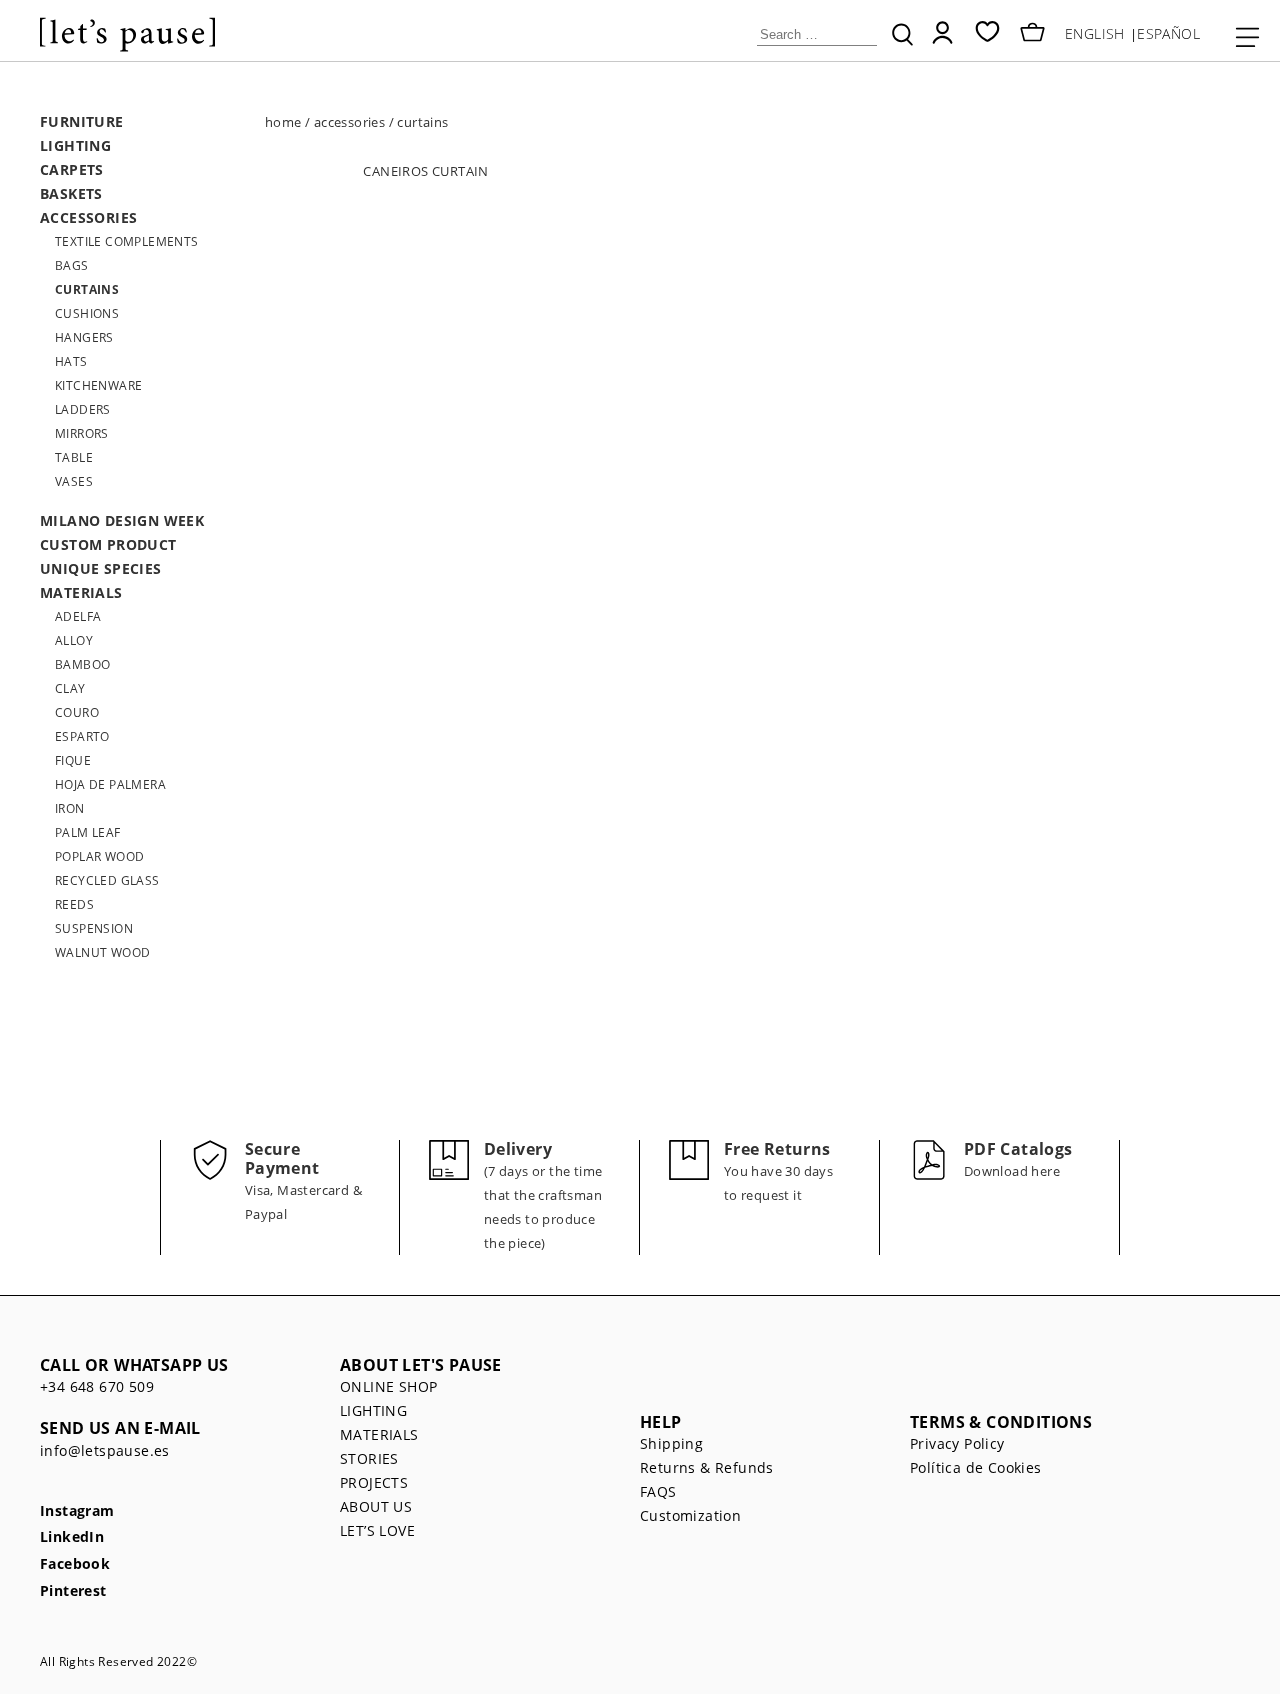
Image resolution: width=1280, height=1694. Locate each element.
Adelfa (78, 616)
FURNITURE (82, 121)
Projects (374, 1482)
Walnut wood (102, 952)
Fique (73, 760)
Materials (379, 1434)
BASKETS (71, 193)
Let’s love (377, 1530)
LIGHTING (75, 145)
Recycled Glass (107, 880)
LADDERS (83, 409)
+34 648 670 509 (97, 1386)
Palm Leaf (88, 832)
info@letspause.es (105, 1450)
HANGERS (84, 337)
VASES (74, 481)
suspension (94, 928)
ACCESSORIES (88, 217)
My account (942, 32)
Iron (70, 808)
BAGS (72, 265)
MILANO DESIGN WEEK (122, 520)
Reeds (74, 904)
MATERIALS (81, 592)
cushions (87, 313)
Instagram (77, 1511)
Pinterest (73, 1591)
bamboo (82, 664)
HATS (71, 361)
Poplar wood (99, 856)
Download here (1012, 1171)
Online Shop (388, 1386)
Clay (70, 688)
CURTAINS (87, 289)
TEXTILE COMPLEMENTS (127, 241)
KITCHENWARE (98, 385)
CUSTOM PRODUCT (108, 544)
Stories (369, 1458)
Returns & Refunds (707, 1467)
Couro (77, 712)
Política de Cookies (976, 1467)
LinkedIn (72, 1537)
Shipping (671, 1443)
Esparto (82, 736)
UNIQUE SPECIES (101, 568)
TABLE (74, 457)
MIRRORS (82, 433)
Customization (690, 1515)
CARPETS (72, 169)
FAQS (658, 1491)
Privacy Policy (957, 1443)
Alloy (74, 640)
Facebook (75, 1564)
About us (376, 1506)
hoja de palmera (110, 784)
